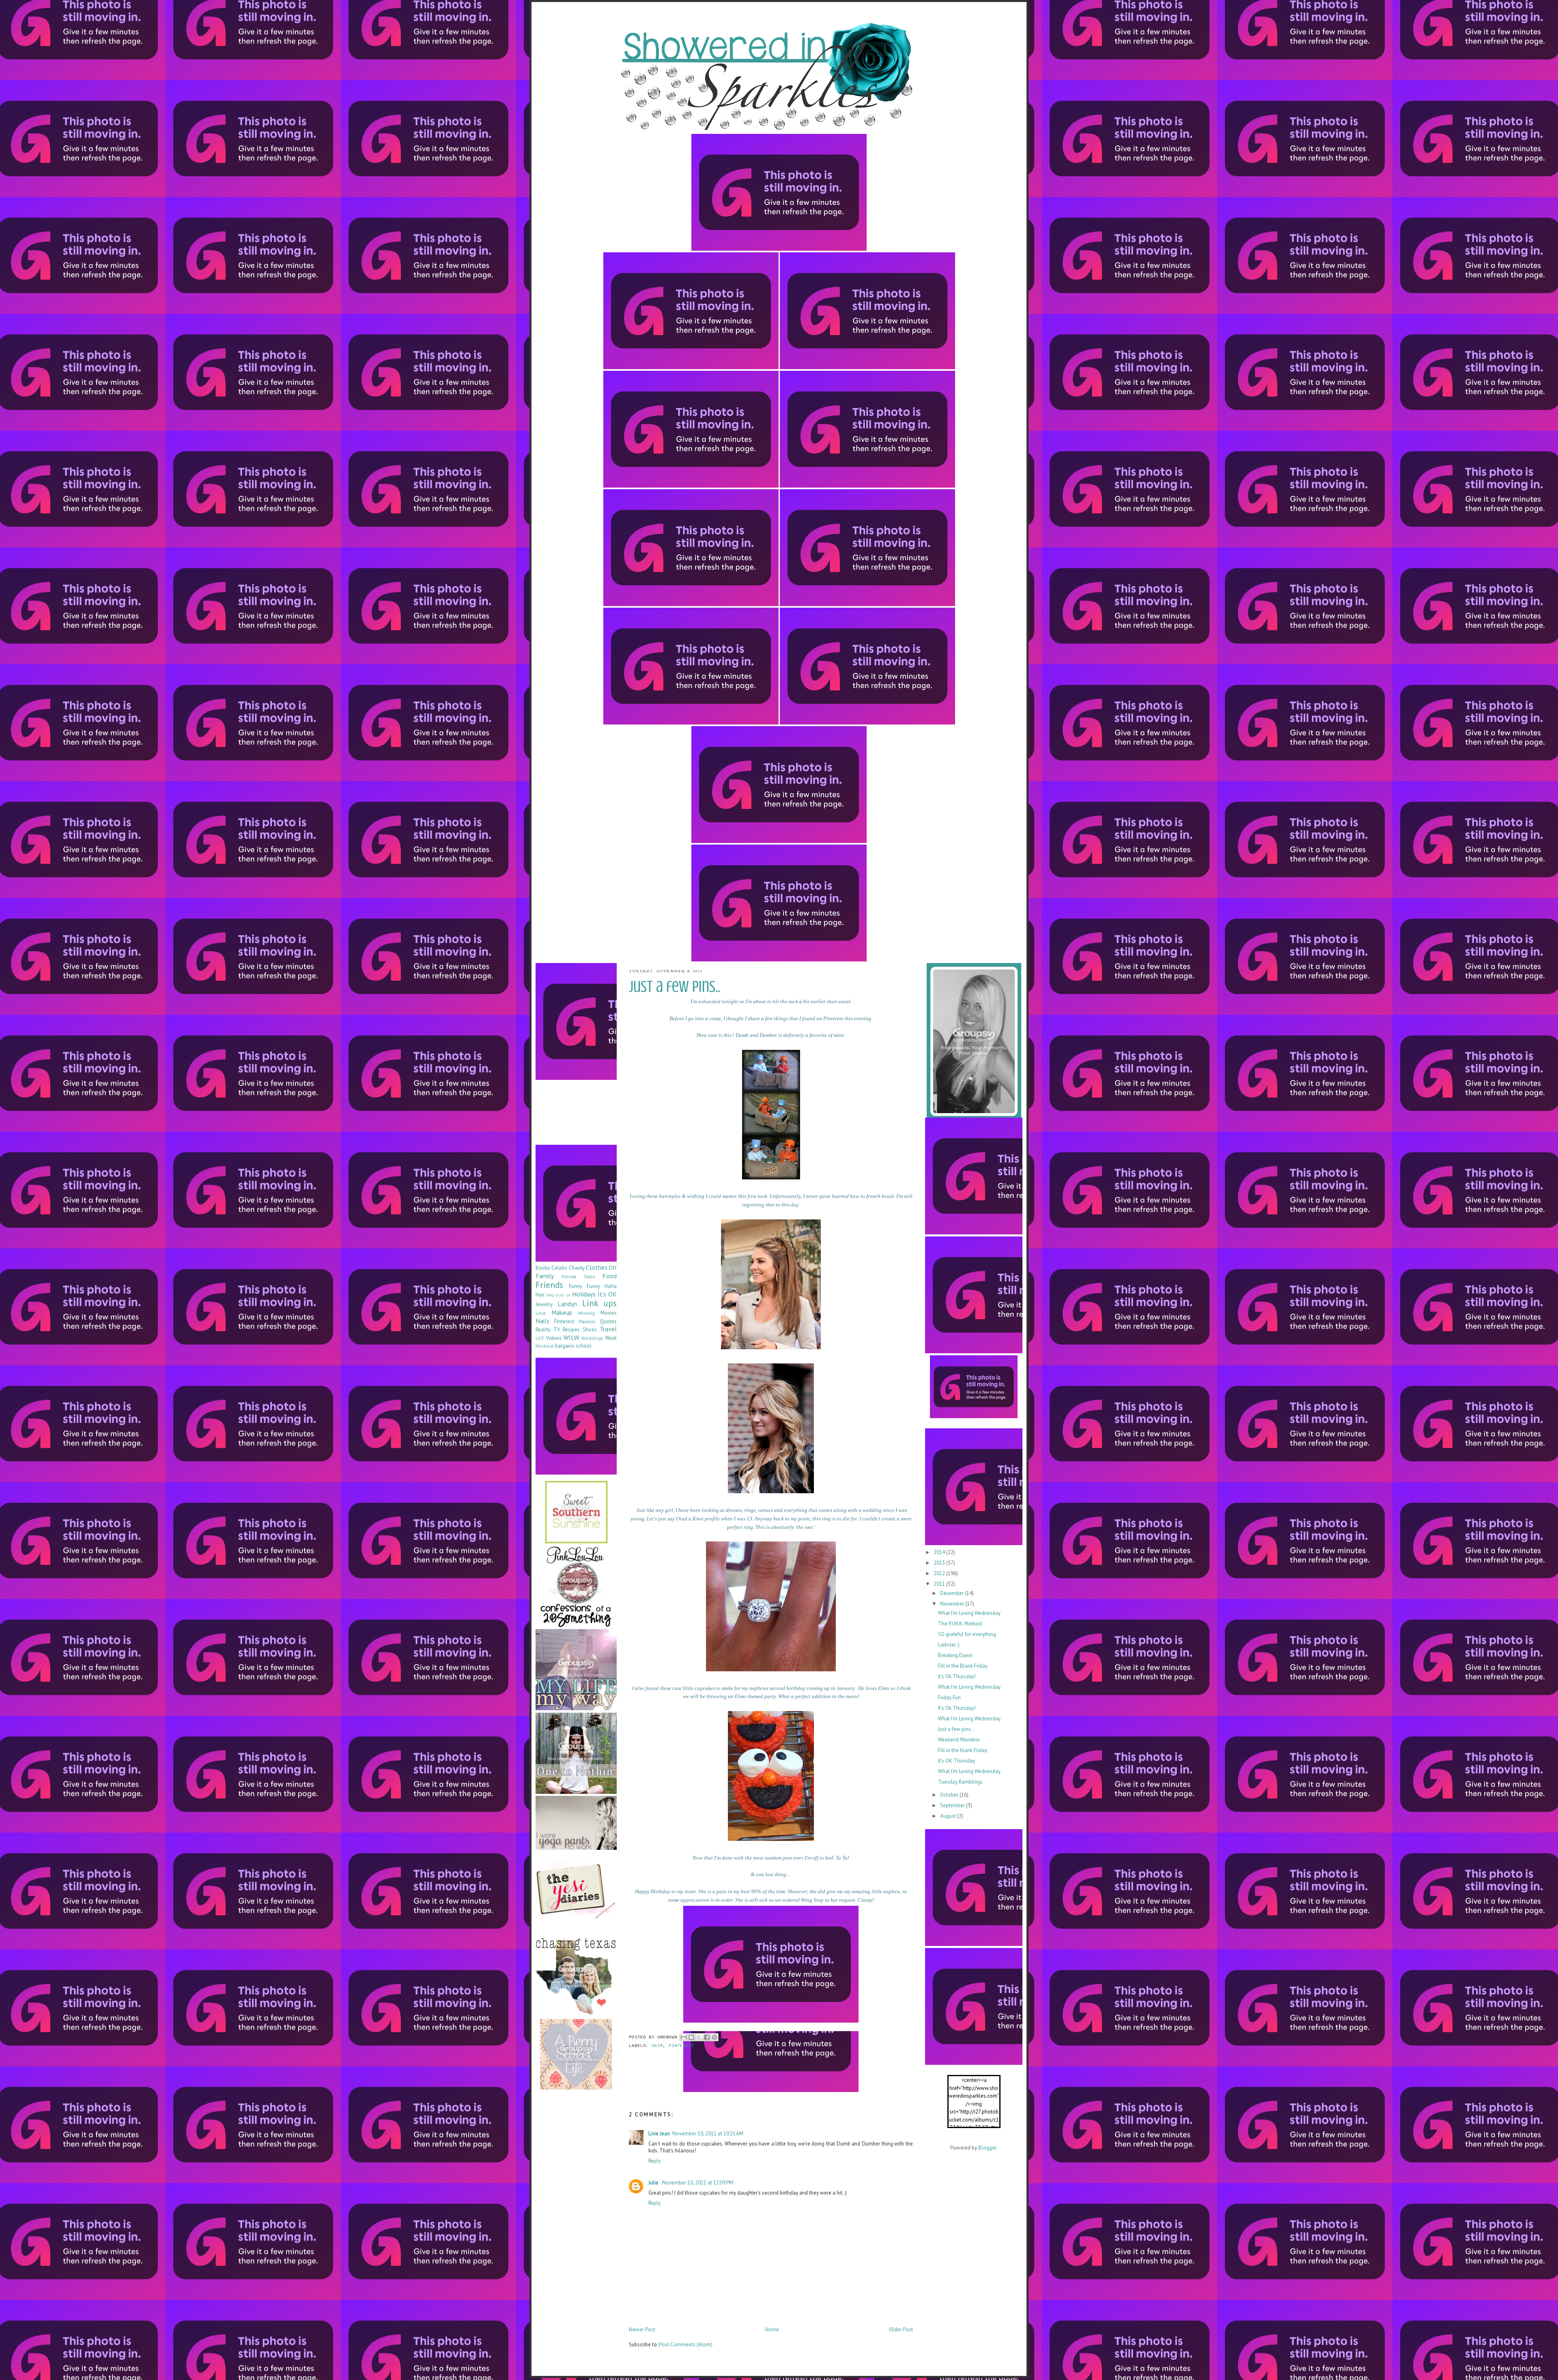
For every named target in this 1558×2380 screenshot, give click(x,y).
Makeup (562, 1312)
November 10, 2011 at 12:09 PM (698, 2183)
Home (772, 2329)
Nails (542, 1321)
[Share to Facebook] (707, 2037)
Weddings (592, 1338)
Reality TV (548, 1330)
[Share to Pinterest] (714, 2037)
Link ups (599, 1303)
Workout (545, 1346)
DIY (613, 1268)
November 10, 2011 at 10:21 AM (708, 2134)
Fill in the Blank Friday (963, 1666)
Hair (657, 2046)
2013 (940, 1563)
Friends (549, 1285)
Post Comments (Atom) (686, 2345)
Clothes (597, 1267)
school (584, 1346)
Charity (577, 1268)
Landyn (567, 1304)
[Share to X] (699, 2037)
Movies (609, 1313)
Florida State (578, 1276)
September (953, 1805)
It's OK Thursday (957, 1761)
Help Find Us (558, 1295)
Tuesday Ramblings (960, 1782)
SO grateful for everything (967, 1634)
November (953, 1604)
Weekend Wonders (959, 1740)
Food (610, 1276)
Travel (608, 1329)
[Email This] (684, 2037)
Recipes (571, 1330)
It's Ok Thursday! (957, 1676)
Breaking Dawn (955, 1655)
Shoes (590, 1330)
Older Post (901, 2329)
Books (543, 1268)
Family (545, 1276)
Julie (654, 2183)
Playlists (587, 1321)
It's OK (607, 1294)
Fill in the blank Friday (963, 1750)
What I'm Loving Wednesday (969, 1613)
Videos (554, 1338)
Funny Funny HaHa (593, 1286)
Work (611, 1338)
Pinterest (681, 2046)
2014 (940, 1552)
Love (541, 1313)
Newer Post (642, 2329)
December (952, 1593)
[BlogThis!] (691, 2037)
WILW (571, 1337)
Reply (654, 2161)
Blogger (987, 2148)
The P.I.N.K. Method (960, 1624)
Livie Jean (659, 2134)
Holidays (584, 1294)
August (949, 1816)
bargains (565, 1346)
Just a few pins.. (956, 1729)
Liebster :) (949, 1645)
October (950, 1795)
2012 (940, 1573)
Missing (586, 1313)
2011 (940, 1584)
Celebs (559, 1268)
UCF (540, 1338)
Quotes (608, 1321)
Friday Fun (949, 1697)
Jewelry (544, 1304)
